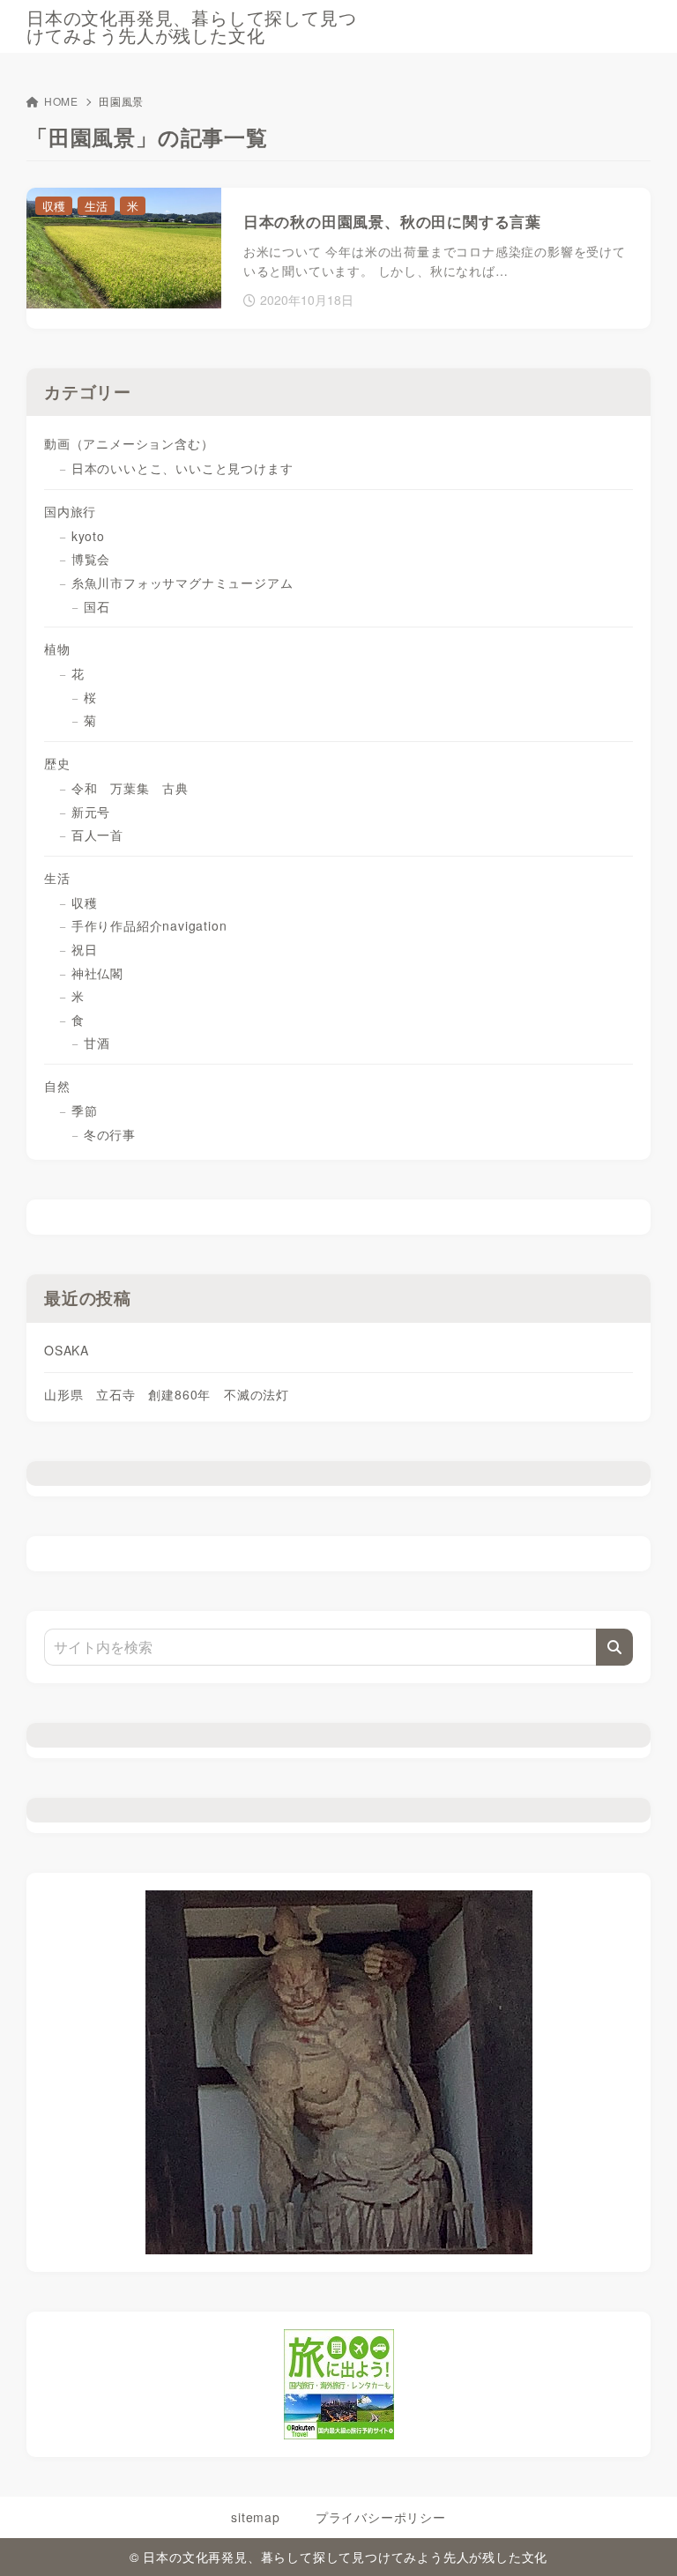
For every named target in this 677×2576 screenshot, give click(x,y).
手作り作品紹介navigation (149, 925)
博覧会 (91, 559)
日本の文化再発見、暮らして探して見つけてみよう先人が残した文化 (191, 26)
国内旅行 (70, 511)
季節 (85, 1110)
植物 (63, 649)
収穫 (85, 902)
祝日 (85, 949)
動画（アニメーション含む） (129, 443)
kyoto (88, 536)
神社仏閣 (97, 973)
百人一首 (97, 835)
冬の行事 (116, 1134)
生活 (57, 878)
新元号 (91, 812)
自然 (57, 1086)
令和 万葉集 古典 (130, 788)
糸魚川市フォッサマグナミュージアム (182, 583)
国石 (97, 606)
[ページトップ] (642, 2541)
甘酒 (97, 1043)
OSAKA (67, 1350)
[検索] (614, 1647)
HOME (61, 101)
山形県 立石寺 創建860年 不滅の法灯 (167, 1394)
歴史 (57, 763)
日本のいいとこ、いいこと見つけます (182, 468)
